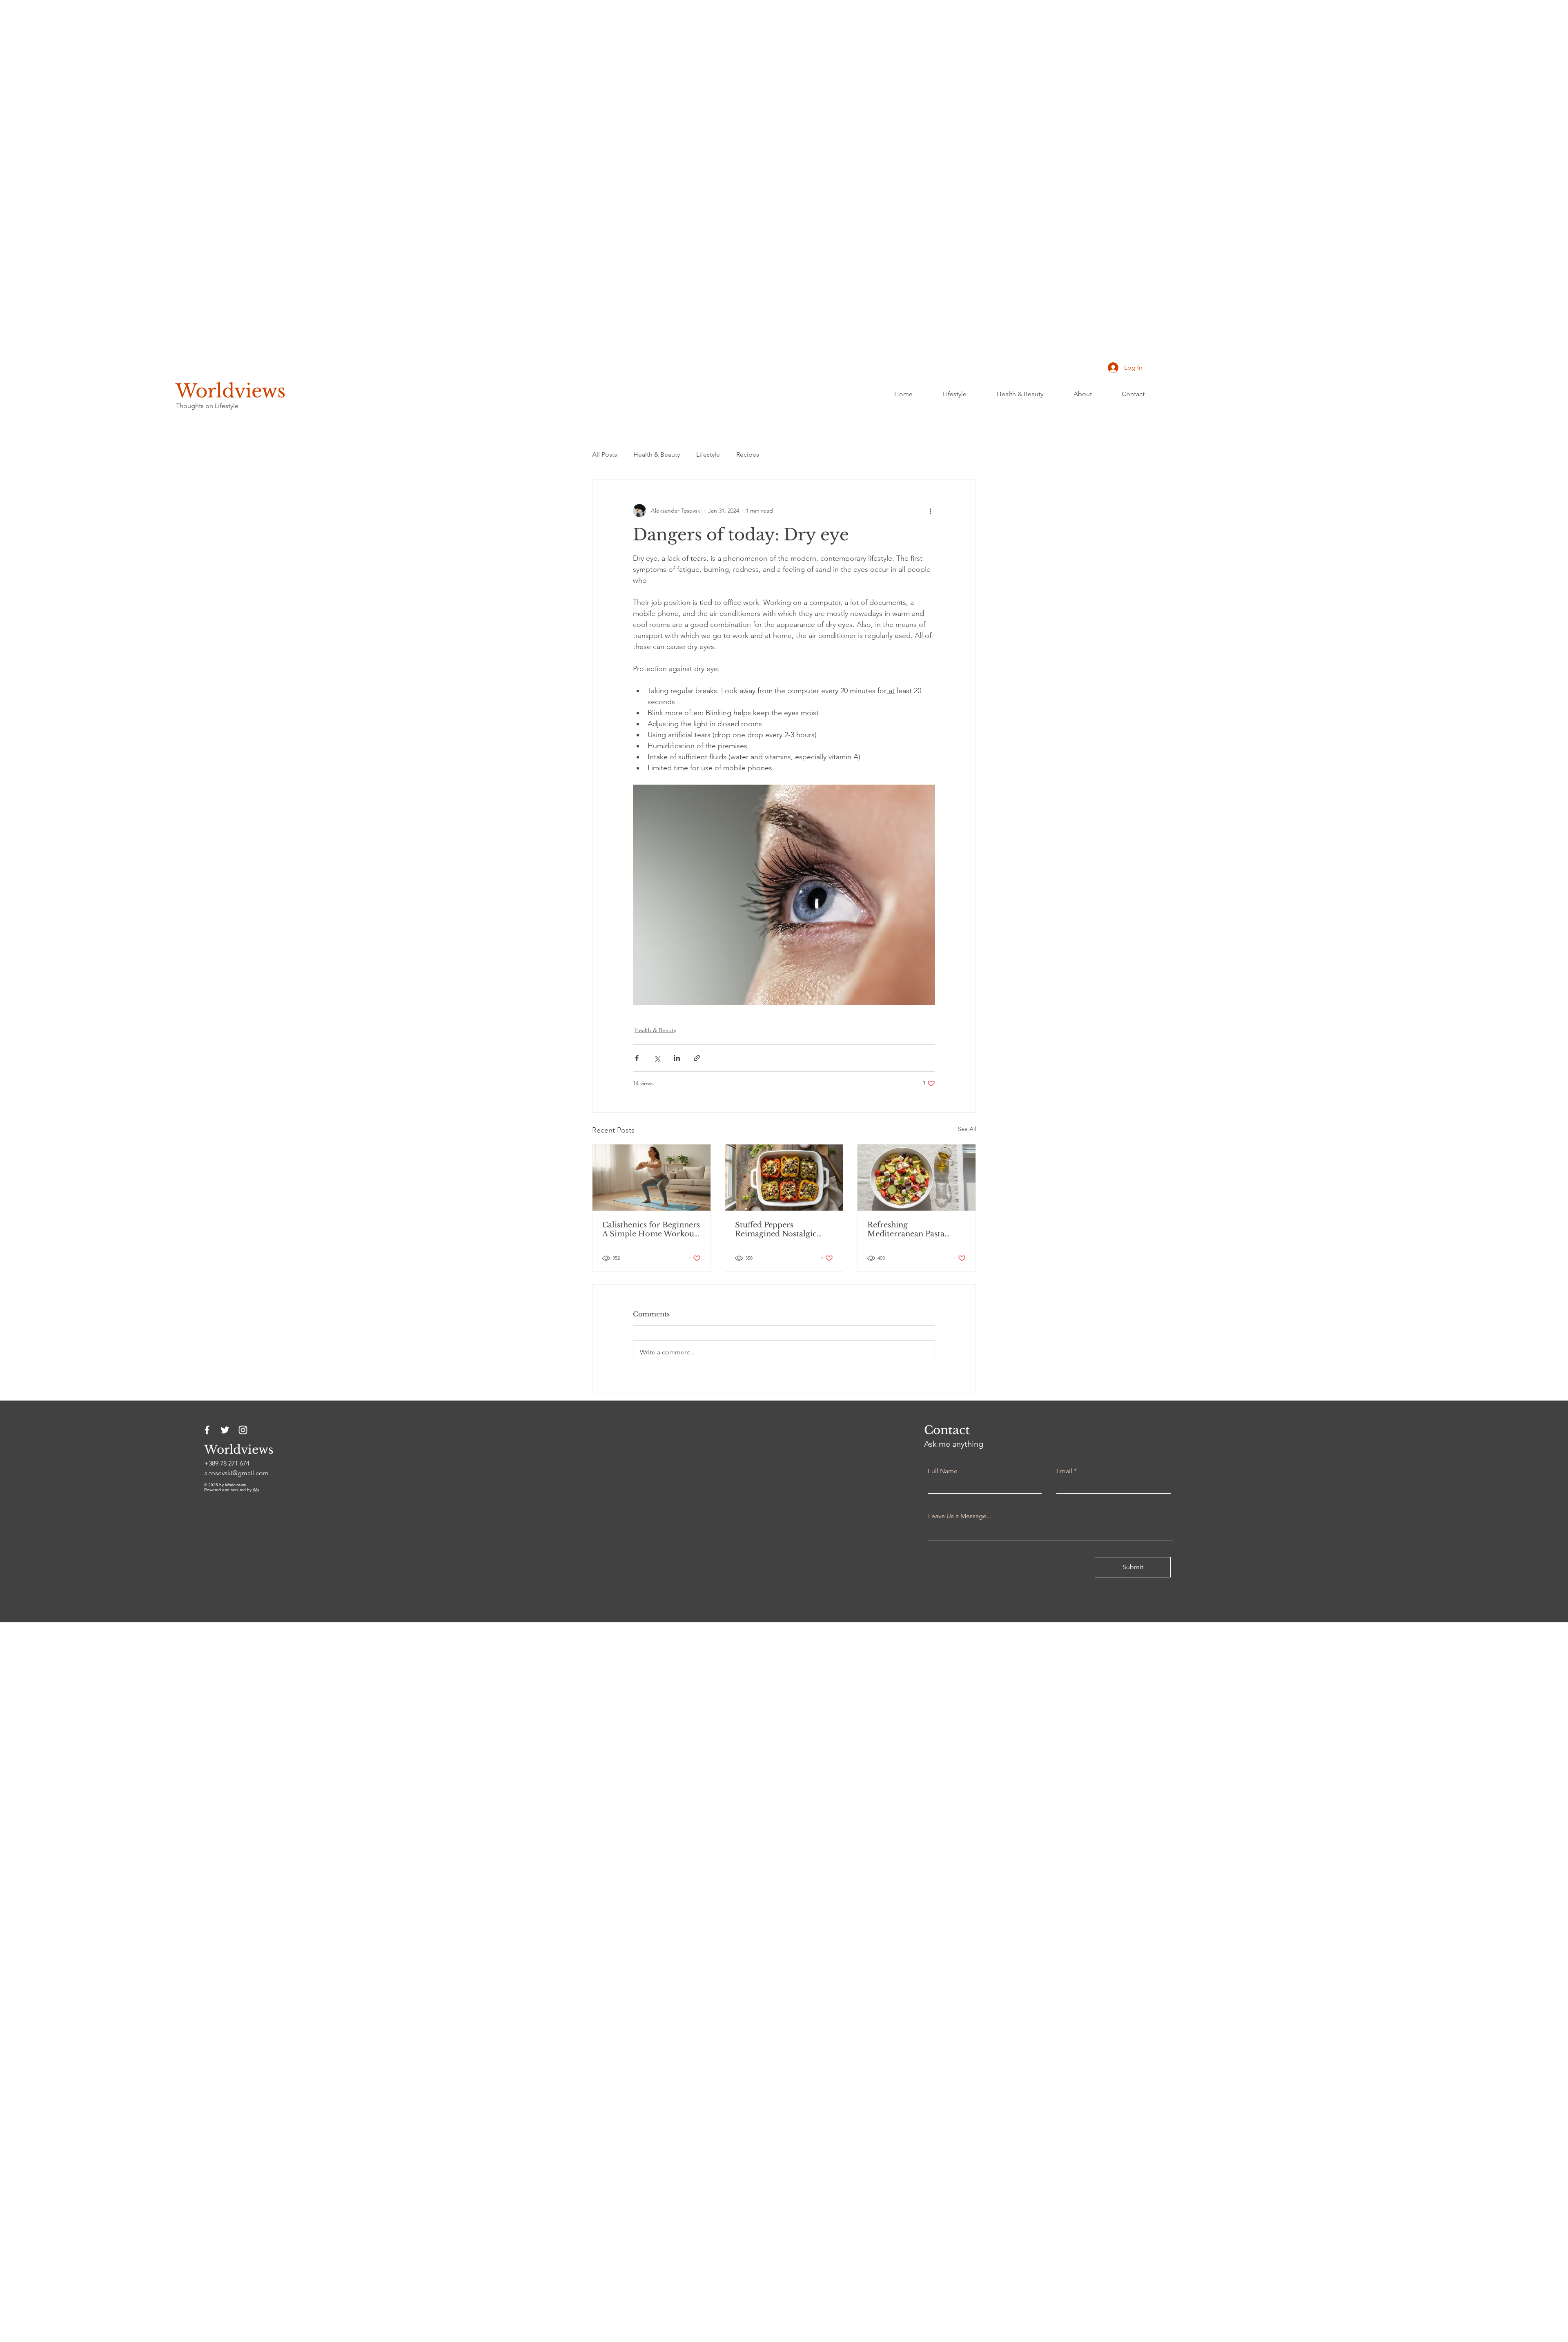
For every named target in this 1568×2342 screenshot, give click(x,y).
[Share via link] (697, 1058)
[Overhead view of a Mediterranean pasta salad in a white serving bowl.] (917, 1178)
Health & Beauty (657, 454)
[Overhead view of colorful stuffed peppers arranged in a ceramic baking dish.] (784, 1178)
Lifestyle (708, 454)
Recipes (748, 454)
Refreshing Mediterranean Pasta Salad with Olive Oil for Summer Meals (911, 1229)
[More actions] (930, 511)
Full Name (943, 1471)
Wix (256, 1490)
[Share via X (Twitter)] (657, 1058)
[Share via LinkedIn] (677, 1058)
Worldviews (231, 391)
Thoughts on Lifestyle (207, 406)
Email (1064, 1471)
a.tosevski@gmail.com (236, 1473)
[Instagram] (243, 1430)
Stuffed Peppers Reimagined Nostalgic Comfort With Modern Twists (778, 1229)
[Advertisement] (245, 123)
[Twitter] (225, 1430)
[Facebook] (207, 1430)
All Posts (605, 454)
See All (967, 1129)
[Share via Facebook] (637, 1058)
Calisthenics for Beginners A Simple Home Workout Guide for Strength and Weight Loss (651, 1229)
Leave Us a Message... (960, 1516)
